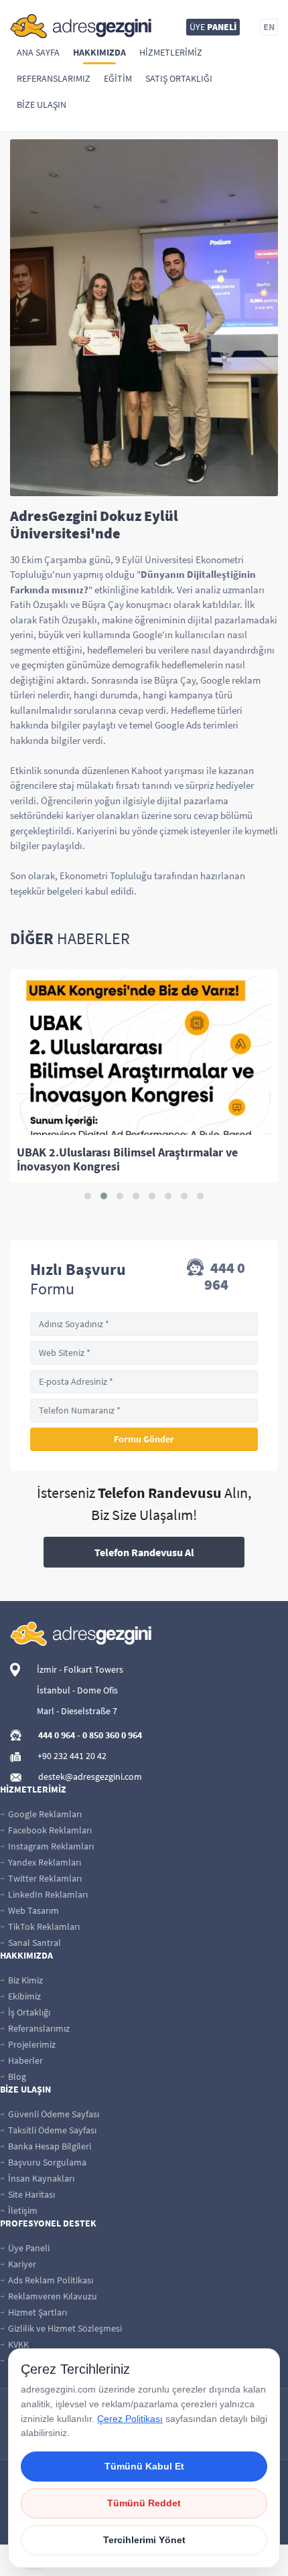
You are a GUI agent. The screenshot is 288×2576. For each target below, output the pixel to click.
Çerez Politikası (130, 2419)
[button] (88, 1196)
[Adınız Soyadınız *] (144, 1324)
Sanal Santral (33, 1943)
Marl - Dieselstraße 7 (77, 1711)
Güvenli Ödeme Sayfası (53, 2114)
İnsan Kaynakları (40, 2178)
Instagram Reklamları (50, 1846)
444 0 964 (225, 1276)
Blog (16, 2076)
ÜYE (213, 27)
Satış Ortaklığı (179, 78)
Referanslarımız (54, 78)
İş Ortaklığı (28, 2012)
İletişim (22, 2210)
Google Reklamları (44, 1814)
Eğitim (118, 78)
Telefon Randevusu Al (144, 1552)
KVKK (17, 2344)
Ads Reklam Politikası (50, 2280)
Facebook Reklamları (49, 1830)
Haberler (24, 2060)
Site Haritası (30, 2194)
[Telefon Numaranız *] (144, 1411)
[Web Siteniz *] (144, 1353)
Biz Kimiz (24, 1980)
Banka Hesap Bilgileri (49, 2146)
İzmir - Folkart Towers (80, 1669)
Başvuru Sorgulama (46, 2162)
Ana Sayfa (38, 52)
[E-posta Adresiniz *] (144, 1382)
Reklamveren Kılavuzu (52, 2296)
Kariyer (21, 2264)
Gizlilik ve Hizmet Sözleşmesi (64, 2328)
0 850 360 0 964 (112, 1735)
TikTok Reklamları (43, 1926)
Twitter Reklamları (44, 1878)
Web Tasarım (32, 1910)
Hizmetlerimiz (171, 52)
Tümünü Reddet (144, 2503)
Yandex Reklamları (44, 1862)
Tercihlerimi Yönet (144, 2540)
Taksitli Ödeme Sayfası (51, 2130)
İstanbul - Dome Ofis (77, 1690)
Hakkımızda (99, 52)
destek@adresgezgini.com (90, 1776)
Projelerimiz (31, 2044)
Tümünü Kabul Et (144, 2466)
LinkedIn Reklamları (47, 1894)
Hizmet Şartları (37, 2312)
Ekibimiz (23, 1996)
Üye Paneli (28, 2248)
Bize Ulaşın (42, 104)
